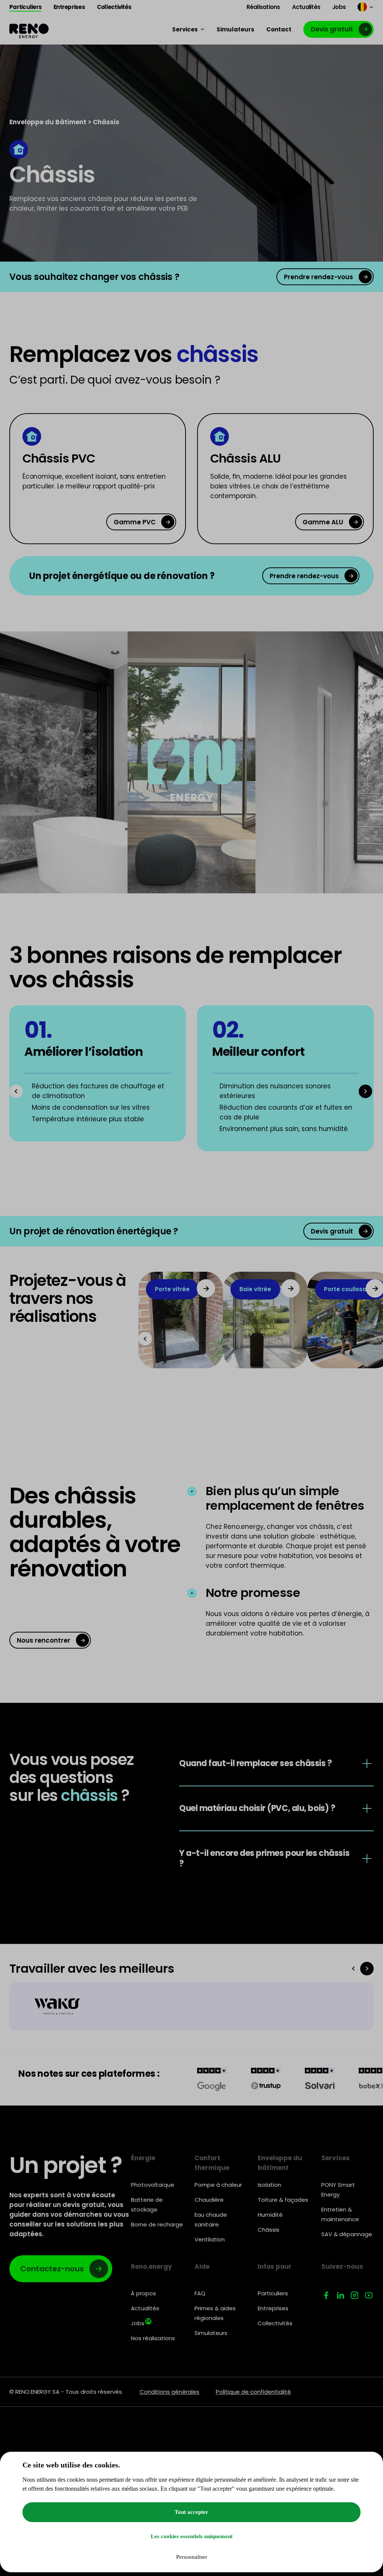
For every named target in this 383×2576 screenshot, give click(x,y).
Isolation (269, 2185)
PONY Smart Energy (338, 2190)
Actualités (145, 2308)
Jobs (141, 2323)
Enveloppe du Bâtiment (48, 122)
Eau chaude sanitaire (211, 2220)
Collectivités (275, 2323)
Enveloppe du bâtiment (280, 2163)
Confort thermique (212, 2163)
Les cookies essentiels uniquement (192, 2536)
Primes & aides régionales (215, 2313)
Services (335, 2158)
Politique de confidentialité (253, 2392)
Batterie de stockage (147, 2205)
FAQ (200, 2293)
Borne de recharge (157, 2224)
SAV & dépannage (347, 2234)
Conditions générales (169, 2392)
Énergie (143, 2158)
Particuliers (273, 2293)
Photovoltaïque (153, 2185)
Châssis (269, 2230)
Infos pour (275, 2266)
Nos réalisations (153, 2338)
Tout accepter (191, 2512)
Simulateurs (211, 2333)
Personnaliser (192, 2557)
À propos (143, 2293)
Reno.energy (151, 2266)
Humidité (270, 2215)
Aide (202, 2266)
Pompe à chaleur (218, 2185)
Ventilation (210, 2239)
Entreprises (273, 2308)
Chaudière (209, 2200)
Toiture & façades (283, 2200)
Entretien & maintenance (340, 2214)
